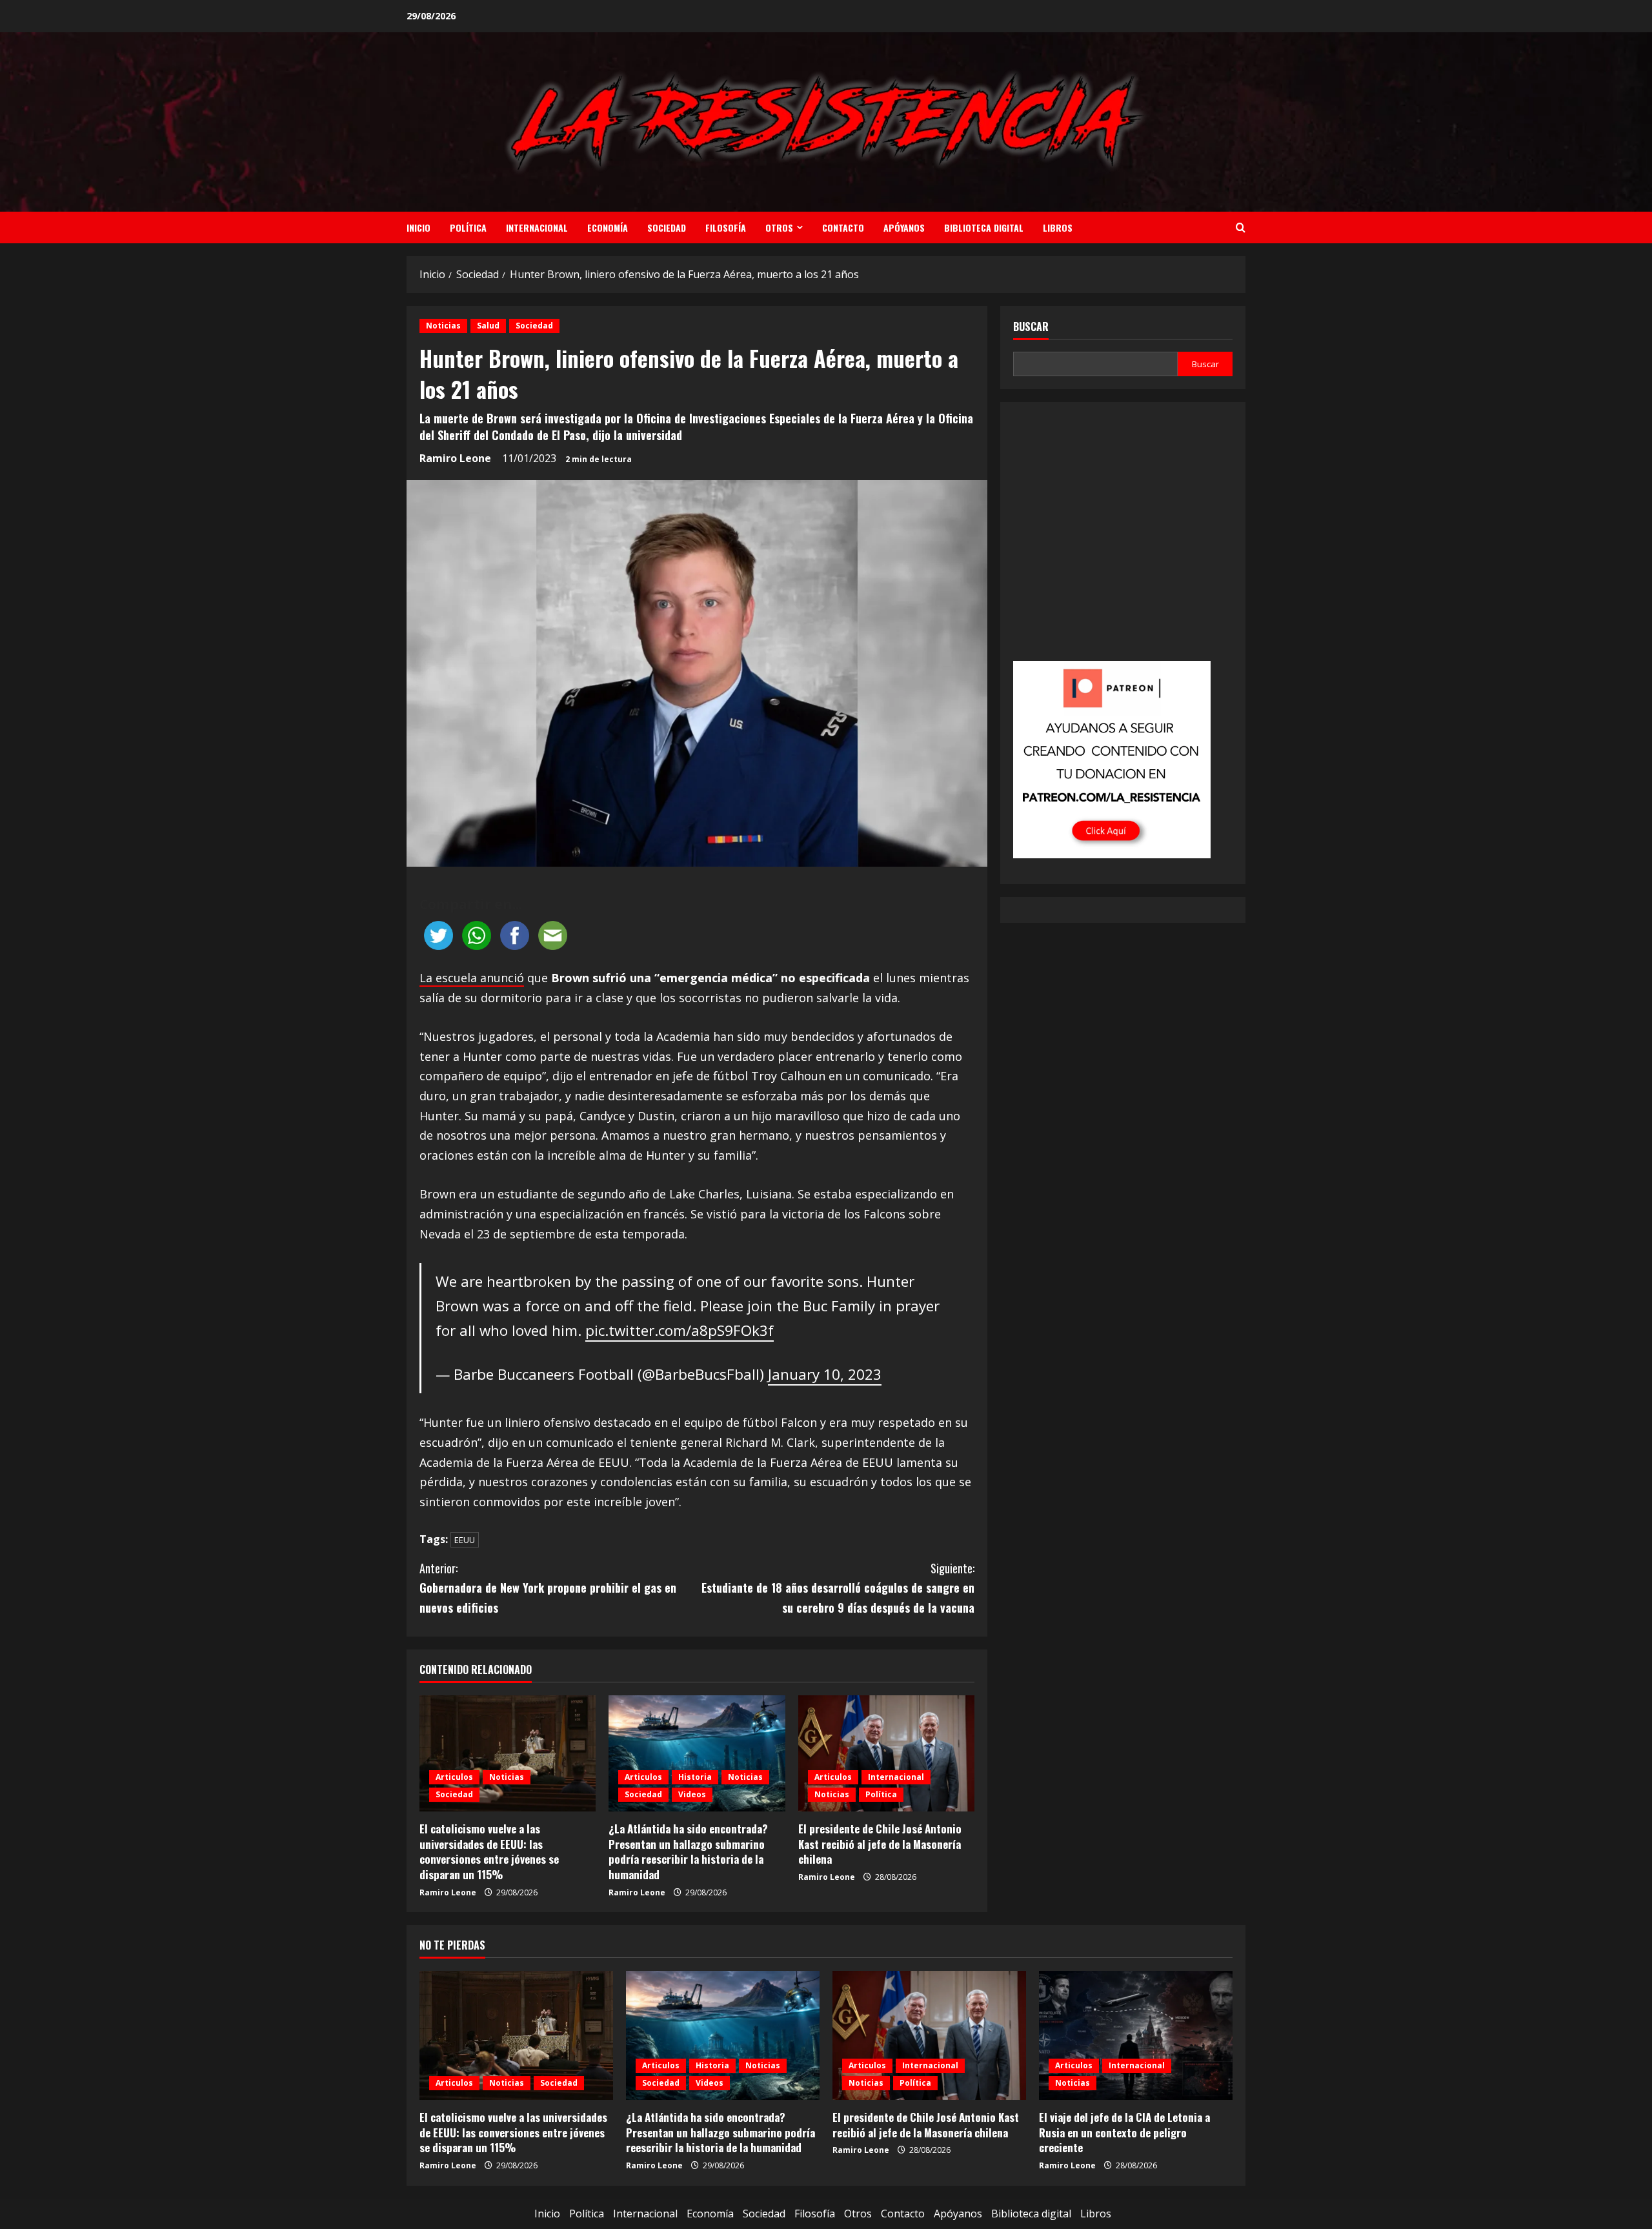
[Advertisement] (1123, 540)
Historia (695, 1777)
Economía (608, 227)
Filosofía (726, 227)
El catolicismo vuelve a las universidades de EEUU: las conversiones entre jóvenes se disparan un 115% (489, 1851)
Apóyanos (904, 227)
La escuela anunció (472, 978)
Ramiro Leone (455, 458)
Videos (692, 1794)
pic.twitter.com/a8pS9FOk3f (680, 1330)
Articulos (454, 1777)
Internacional (537, 227)
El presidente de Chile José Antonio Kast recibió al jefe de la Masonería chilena (880, 1844)
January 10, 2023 (825, 1374)
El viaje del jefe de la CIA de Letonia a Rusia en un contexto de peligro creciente (1124, 2133)
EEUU (465, 1540)
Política (468, 227)
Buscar (1031, 327)
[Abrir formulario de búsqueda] (1241, 227)
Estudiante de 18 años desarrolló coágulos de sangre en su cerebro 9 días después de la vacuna (838, 1588)
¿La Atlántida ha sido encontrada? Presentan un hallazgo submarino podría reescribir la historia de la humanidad (688, 1851)
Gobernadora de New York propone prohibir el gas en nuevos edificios (548, 1588)
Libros (1058, 227)
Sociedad (667, 227)
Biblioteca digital (984, 227)
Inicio (418, 227)
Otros (779, 227)
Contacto (843, 227)
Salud (488, 326)
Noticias (443, 326)
